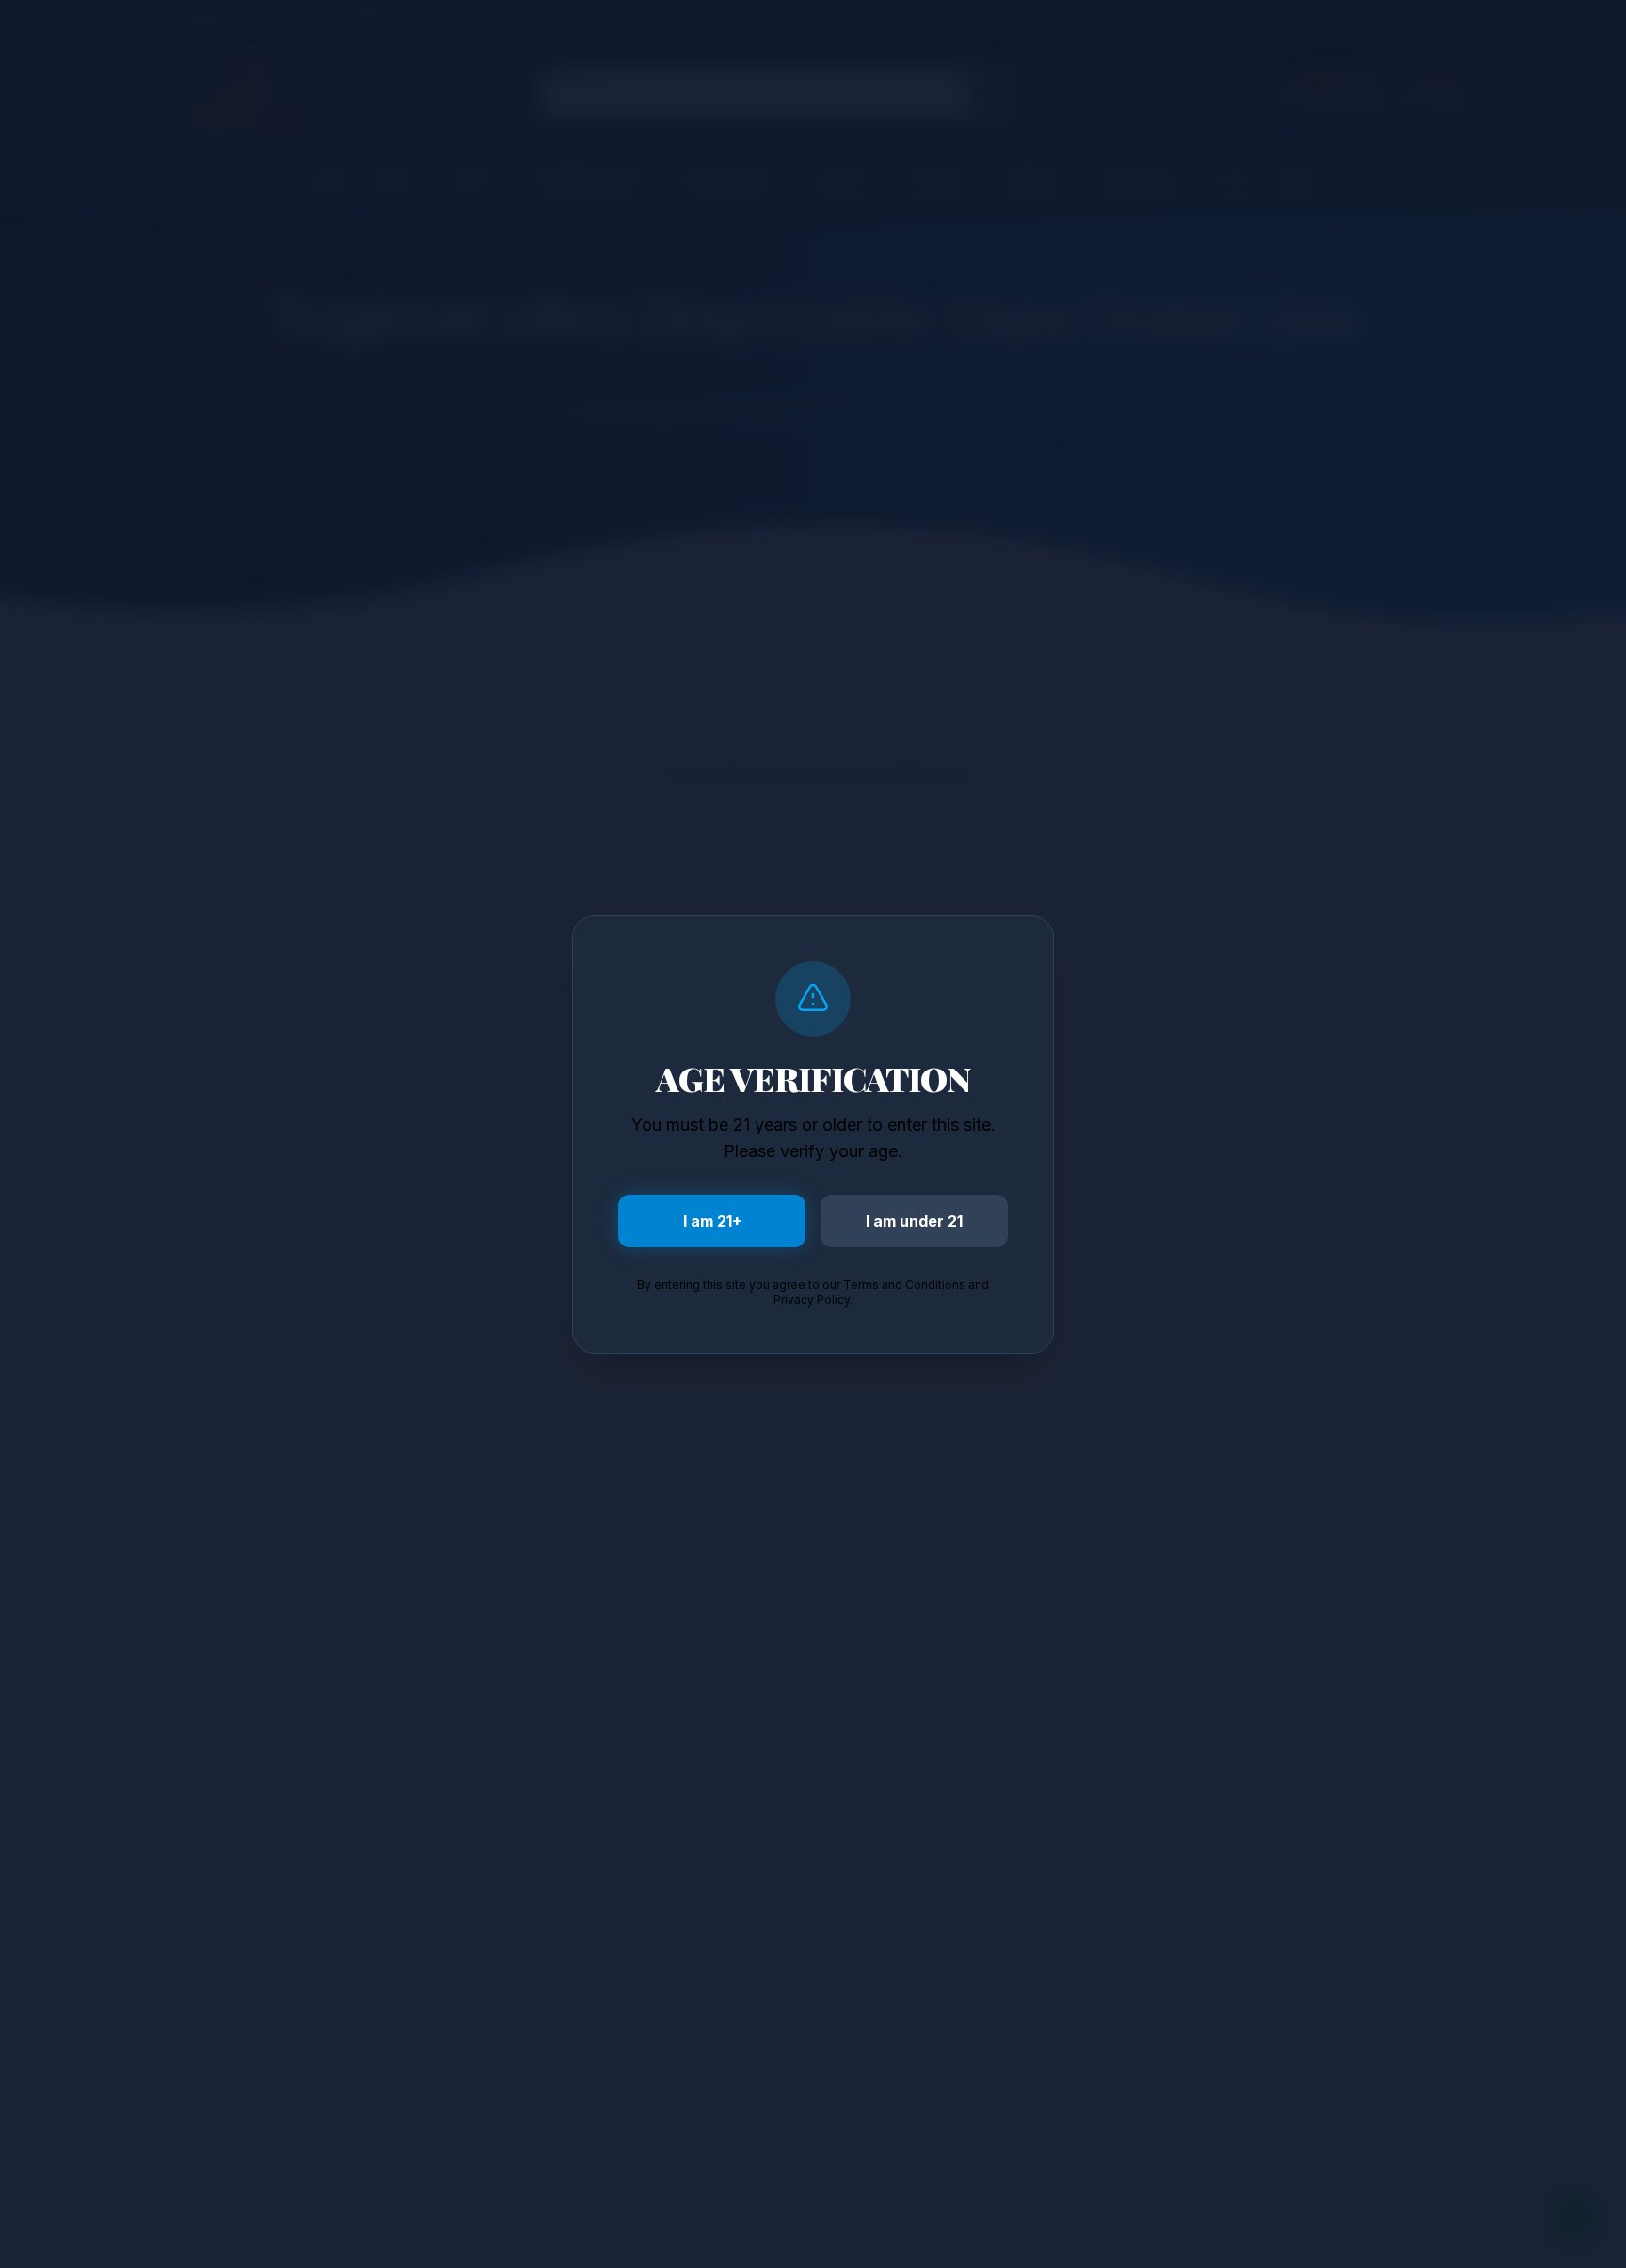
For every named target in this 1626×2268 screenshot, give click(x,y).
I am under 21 (914, 1221)
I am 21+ (712, 1221)
